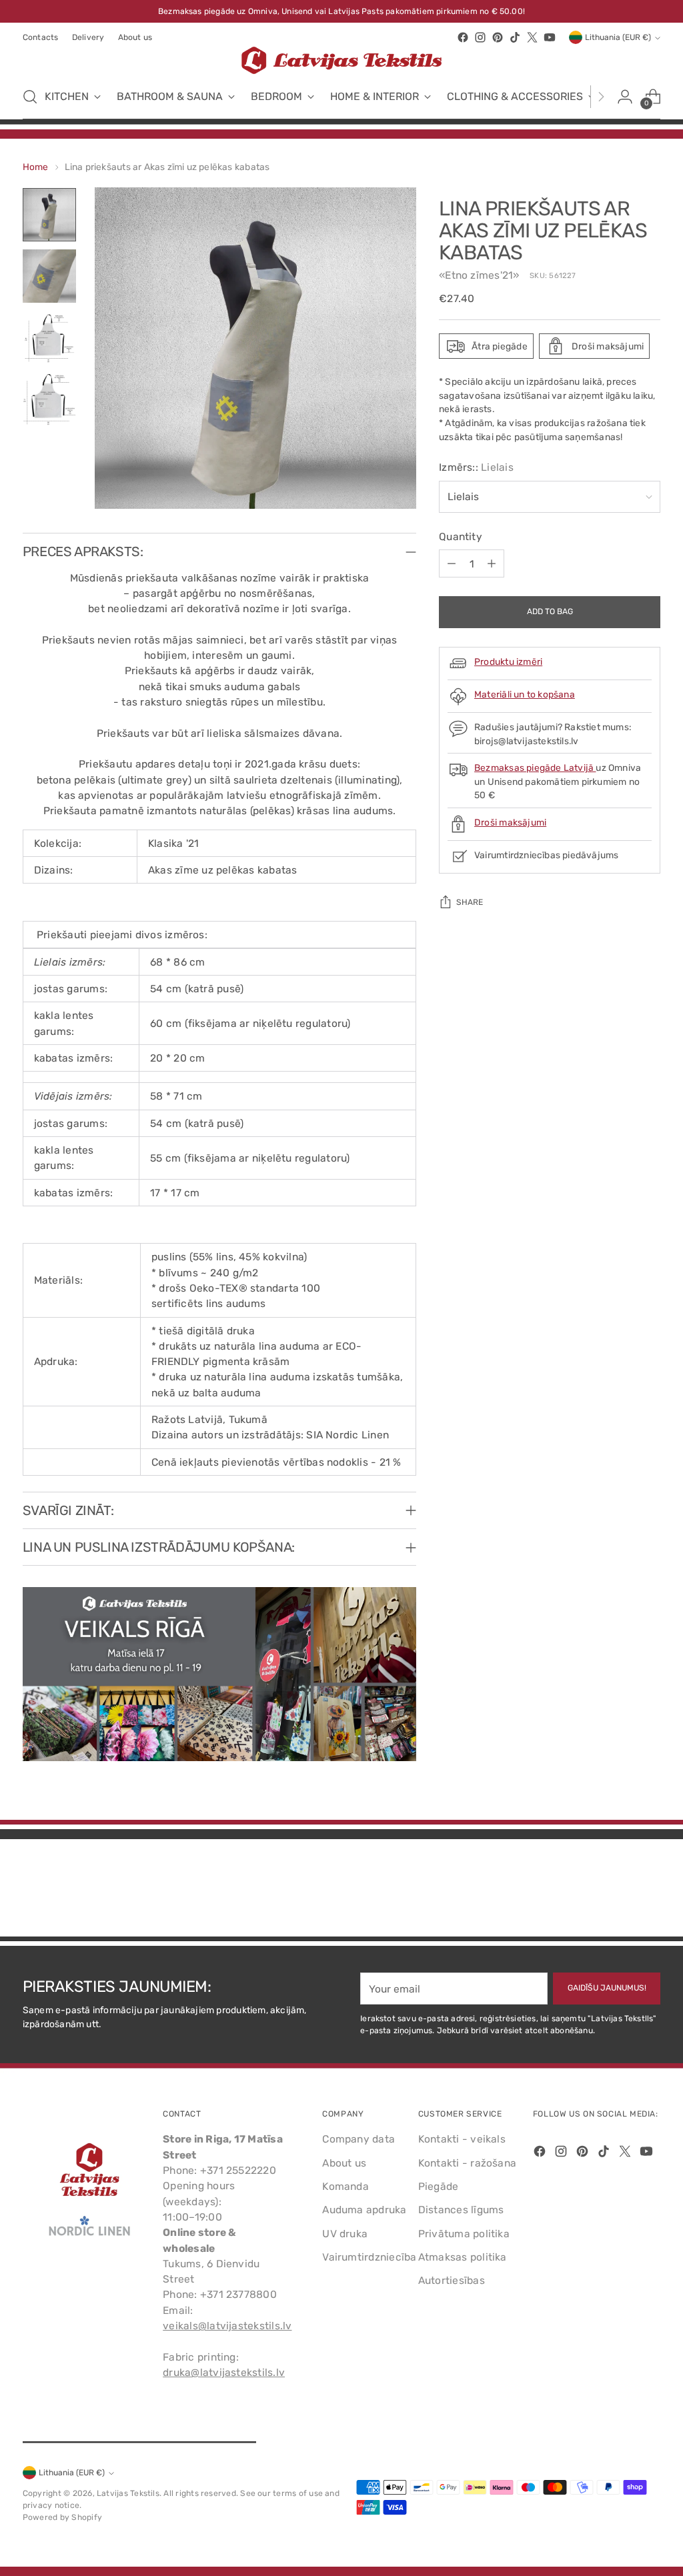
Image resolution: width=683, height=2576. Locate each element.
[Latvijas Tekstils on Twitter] (532, 37)
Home (36, 167)
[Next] (601, 97)
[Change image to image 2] (49, 276)
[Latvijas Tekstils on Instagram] (480, 37)
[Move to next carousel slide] (649, 1890)
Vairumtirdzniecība (369, 2257)
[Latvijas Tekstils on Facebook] (463, 37)
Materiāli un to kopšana (525, 694)
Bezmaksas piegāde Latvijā (535, 768)
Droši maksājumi (510, 822)
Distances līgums (461, 2210)
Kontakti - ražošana (467, 2163)
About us (344, 2163)
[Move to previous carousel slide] (618, 1891)
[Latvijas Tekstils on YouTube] (550, 37)
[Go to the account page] (625, 97)
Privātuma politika (464, 2234)
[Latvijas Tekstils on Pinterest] (498, 37)
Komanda (346, 2186)
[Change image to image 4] (49, 399)
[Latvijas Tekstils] (341, 60)
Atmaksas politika (463, 2257)
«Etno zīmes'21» (479, 275)
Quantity (461, 536)
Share (470, 902)
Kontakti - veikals (462, 2139)
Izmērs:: (476, 467)
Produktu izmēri (508, 662)
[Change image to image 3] (49, 337)
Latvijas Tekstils (128, 2493)
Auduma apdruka (364, 2210)
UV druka (345, 2234)
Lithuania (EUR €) (618, 37)
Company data (359, 2139)
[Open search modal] (30, 97)
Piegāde (439, 2186)
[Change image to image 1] (49, 215)
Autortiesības (452, 2280)
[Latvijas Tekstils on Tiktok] (515, 37)
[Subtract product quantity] (452, 563)
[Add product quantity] (492, 563)
